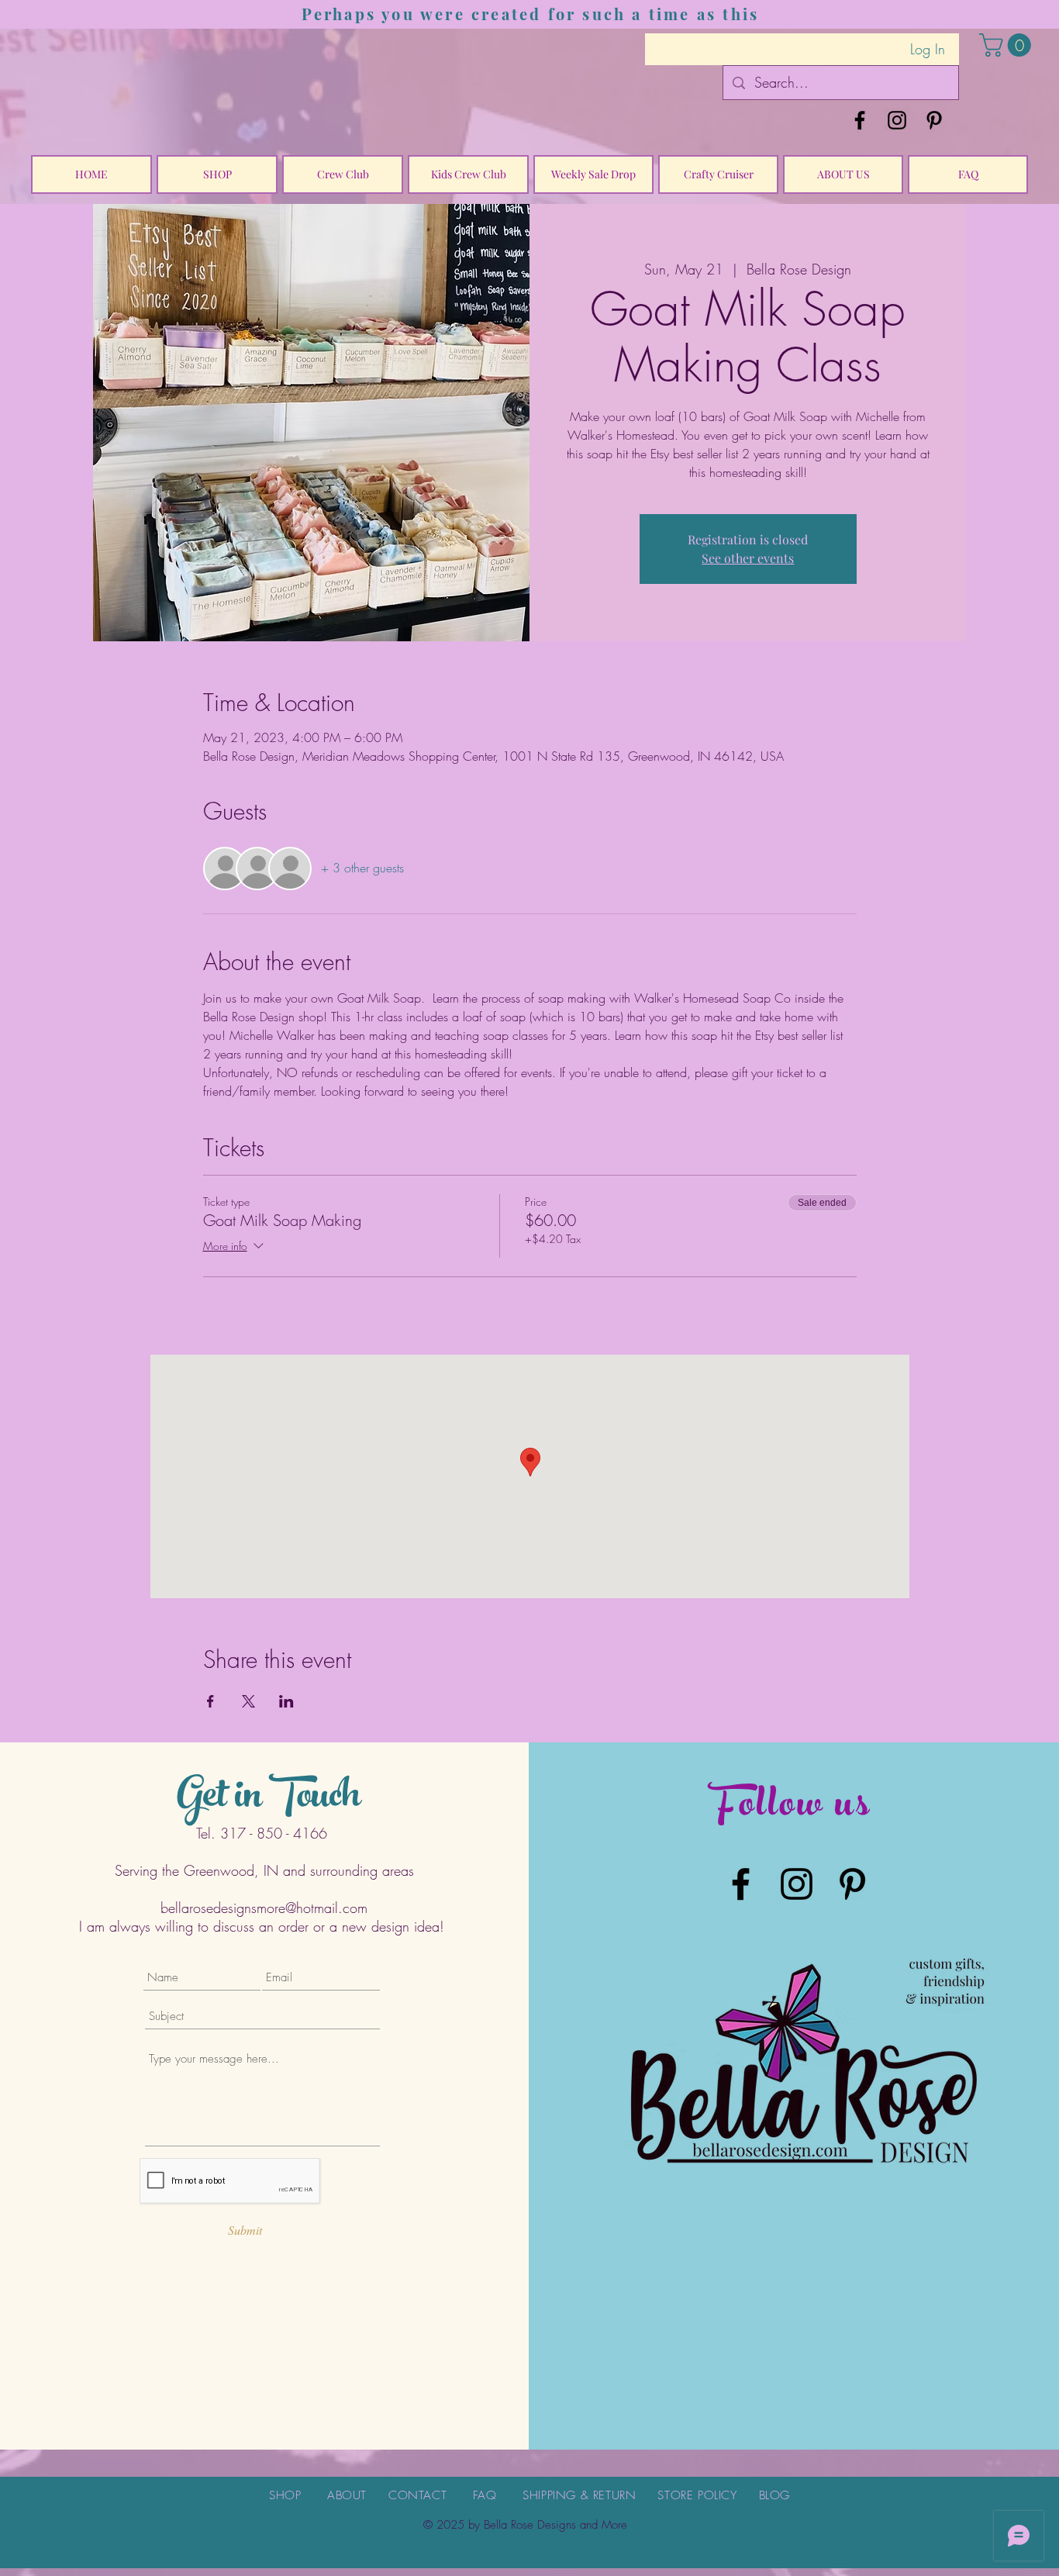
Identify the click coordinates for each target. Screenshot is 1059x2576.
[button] (1008, 45)
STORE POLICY (697, 2495)
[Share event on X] (248, 1701)
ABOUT (347, 2495)
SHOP (285, 2495)
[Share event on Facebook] (210, 1701)
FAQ (485, 2495)
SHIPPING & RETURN (579, 2495)
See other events (748, 558)
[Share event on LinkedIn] (286, 1701)
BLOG (774, 2495)
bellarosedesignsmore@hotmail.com (264, 1908)
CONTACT (417, 2495)
